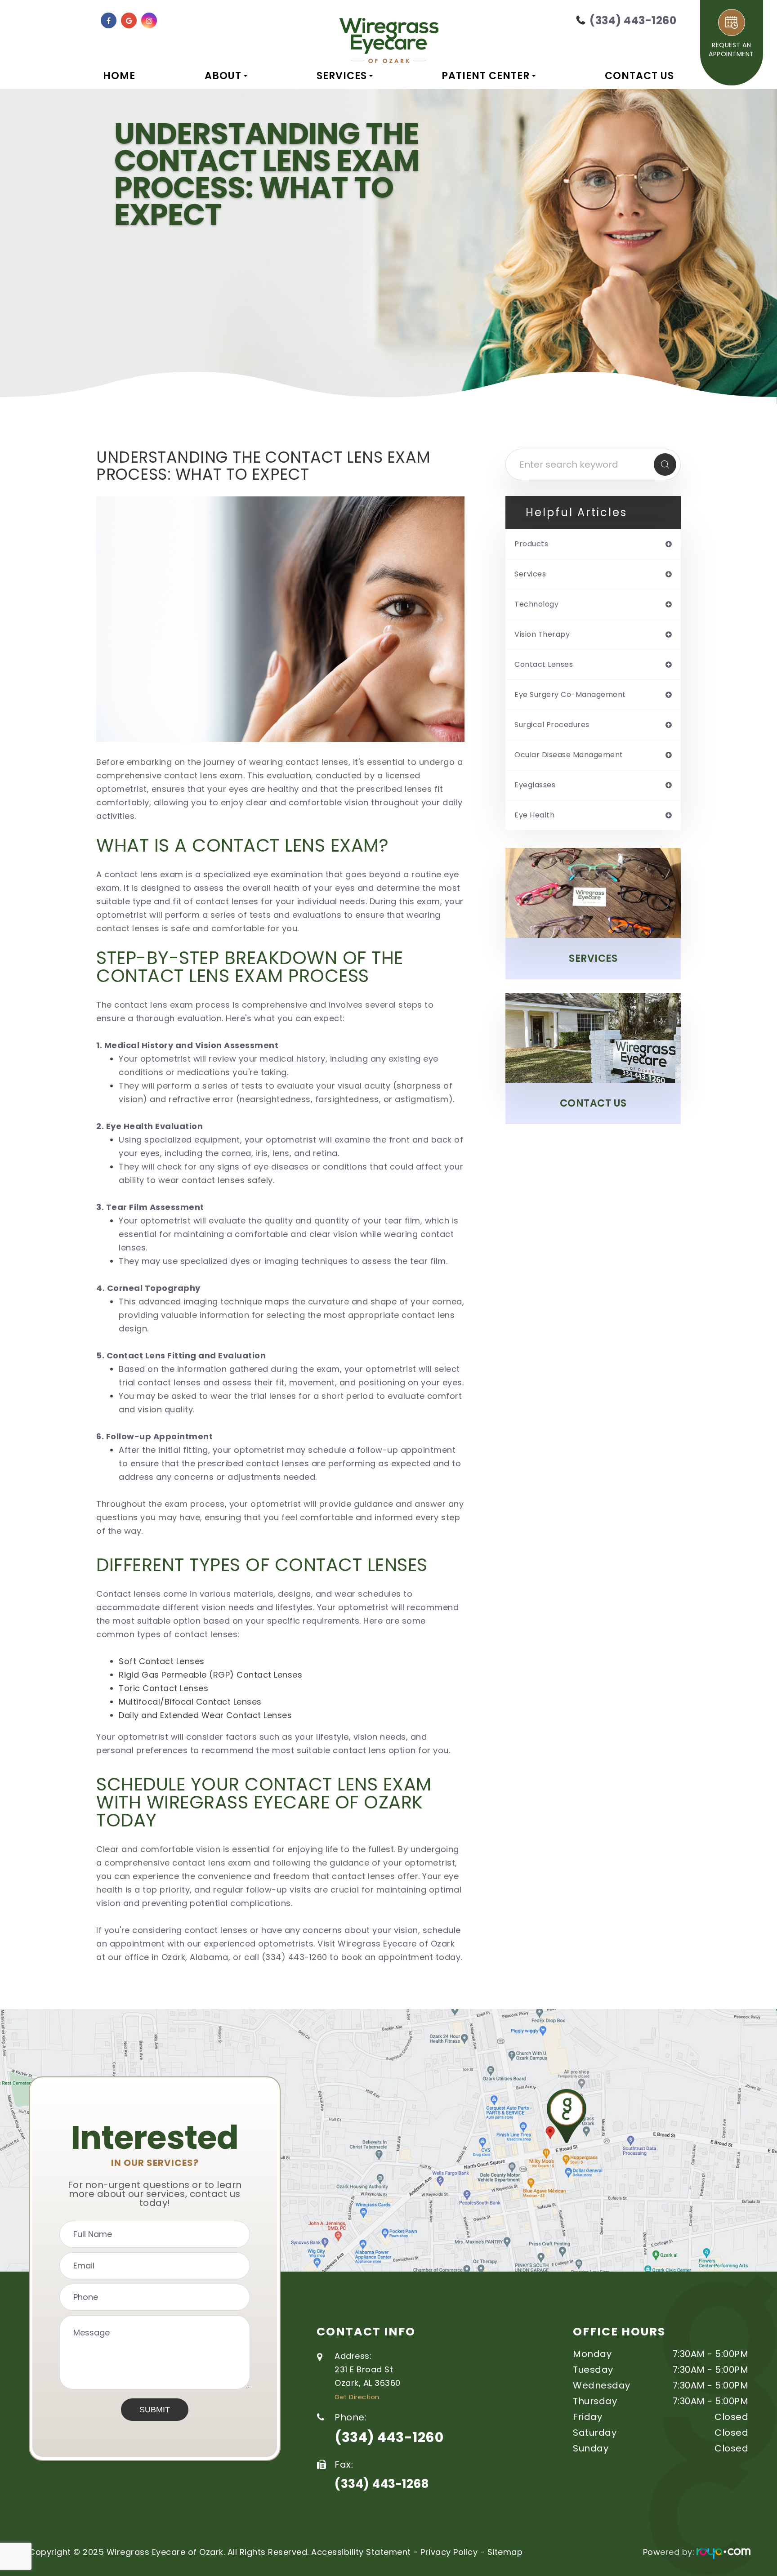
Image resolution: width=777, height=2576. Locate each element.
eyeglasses (535, 785)
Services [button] (342, 76)
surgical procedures (552, 725)
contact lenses (544, 665)
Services (593, 958)
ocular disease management (569, 755)
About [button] (223, 76)
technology (536, 604)
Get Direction (357, 2397)
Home (119, 76)
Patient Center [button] (486, 76)
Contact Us (639, 76)
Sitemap (505, 2552)
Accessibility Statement (361, 2552)
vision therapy (542, 634)
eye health (534, 815)
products (531, 544)
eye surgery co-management (570, 695)
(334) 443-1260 (389, 2438)
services (530, 574)
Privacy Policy (449, 2552)
